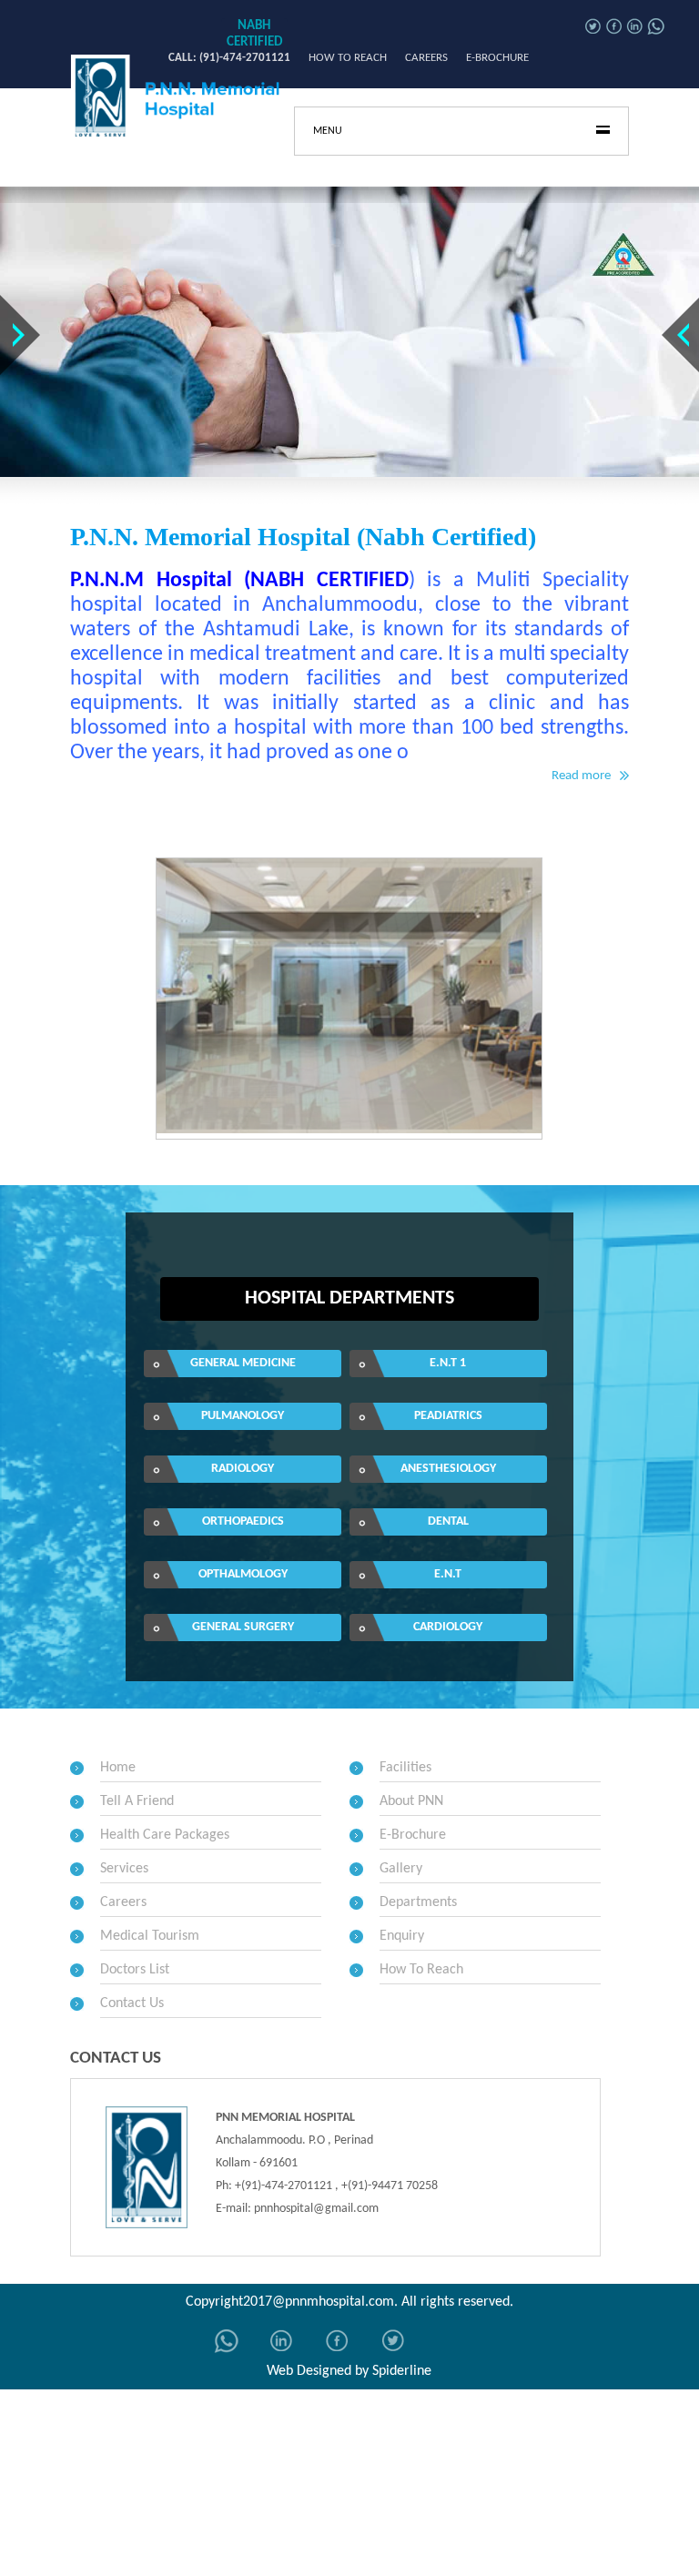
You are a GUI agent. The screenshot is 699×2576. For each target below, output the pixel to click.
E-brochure (497, 58)
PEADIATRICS (448, 1416)
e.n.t (448, 1574)
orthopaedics (243, 1521)
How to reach (348, 58)
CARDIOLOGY (448, 1627)
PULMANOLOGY (243, 1416)
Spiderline (402, 2371)
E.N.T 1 (448, 1363)
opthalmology (243, 1574)
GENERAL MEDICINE (243, 1363)
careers (426, 58)
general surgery (243, 1627)
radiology (243, 1469)
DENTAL (448, 1521)
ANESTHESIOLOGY (448, 1469)
